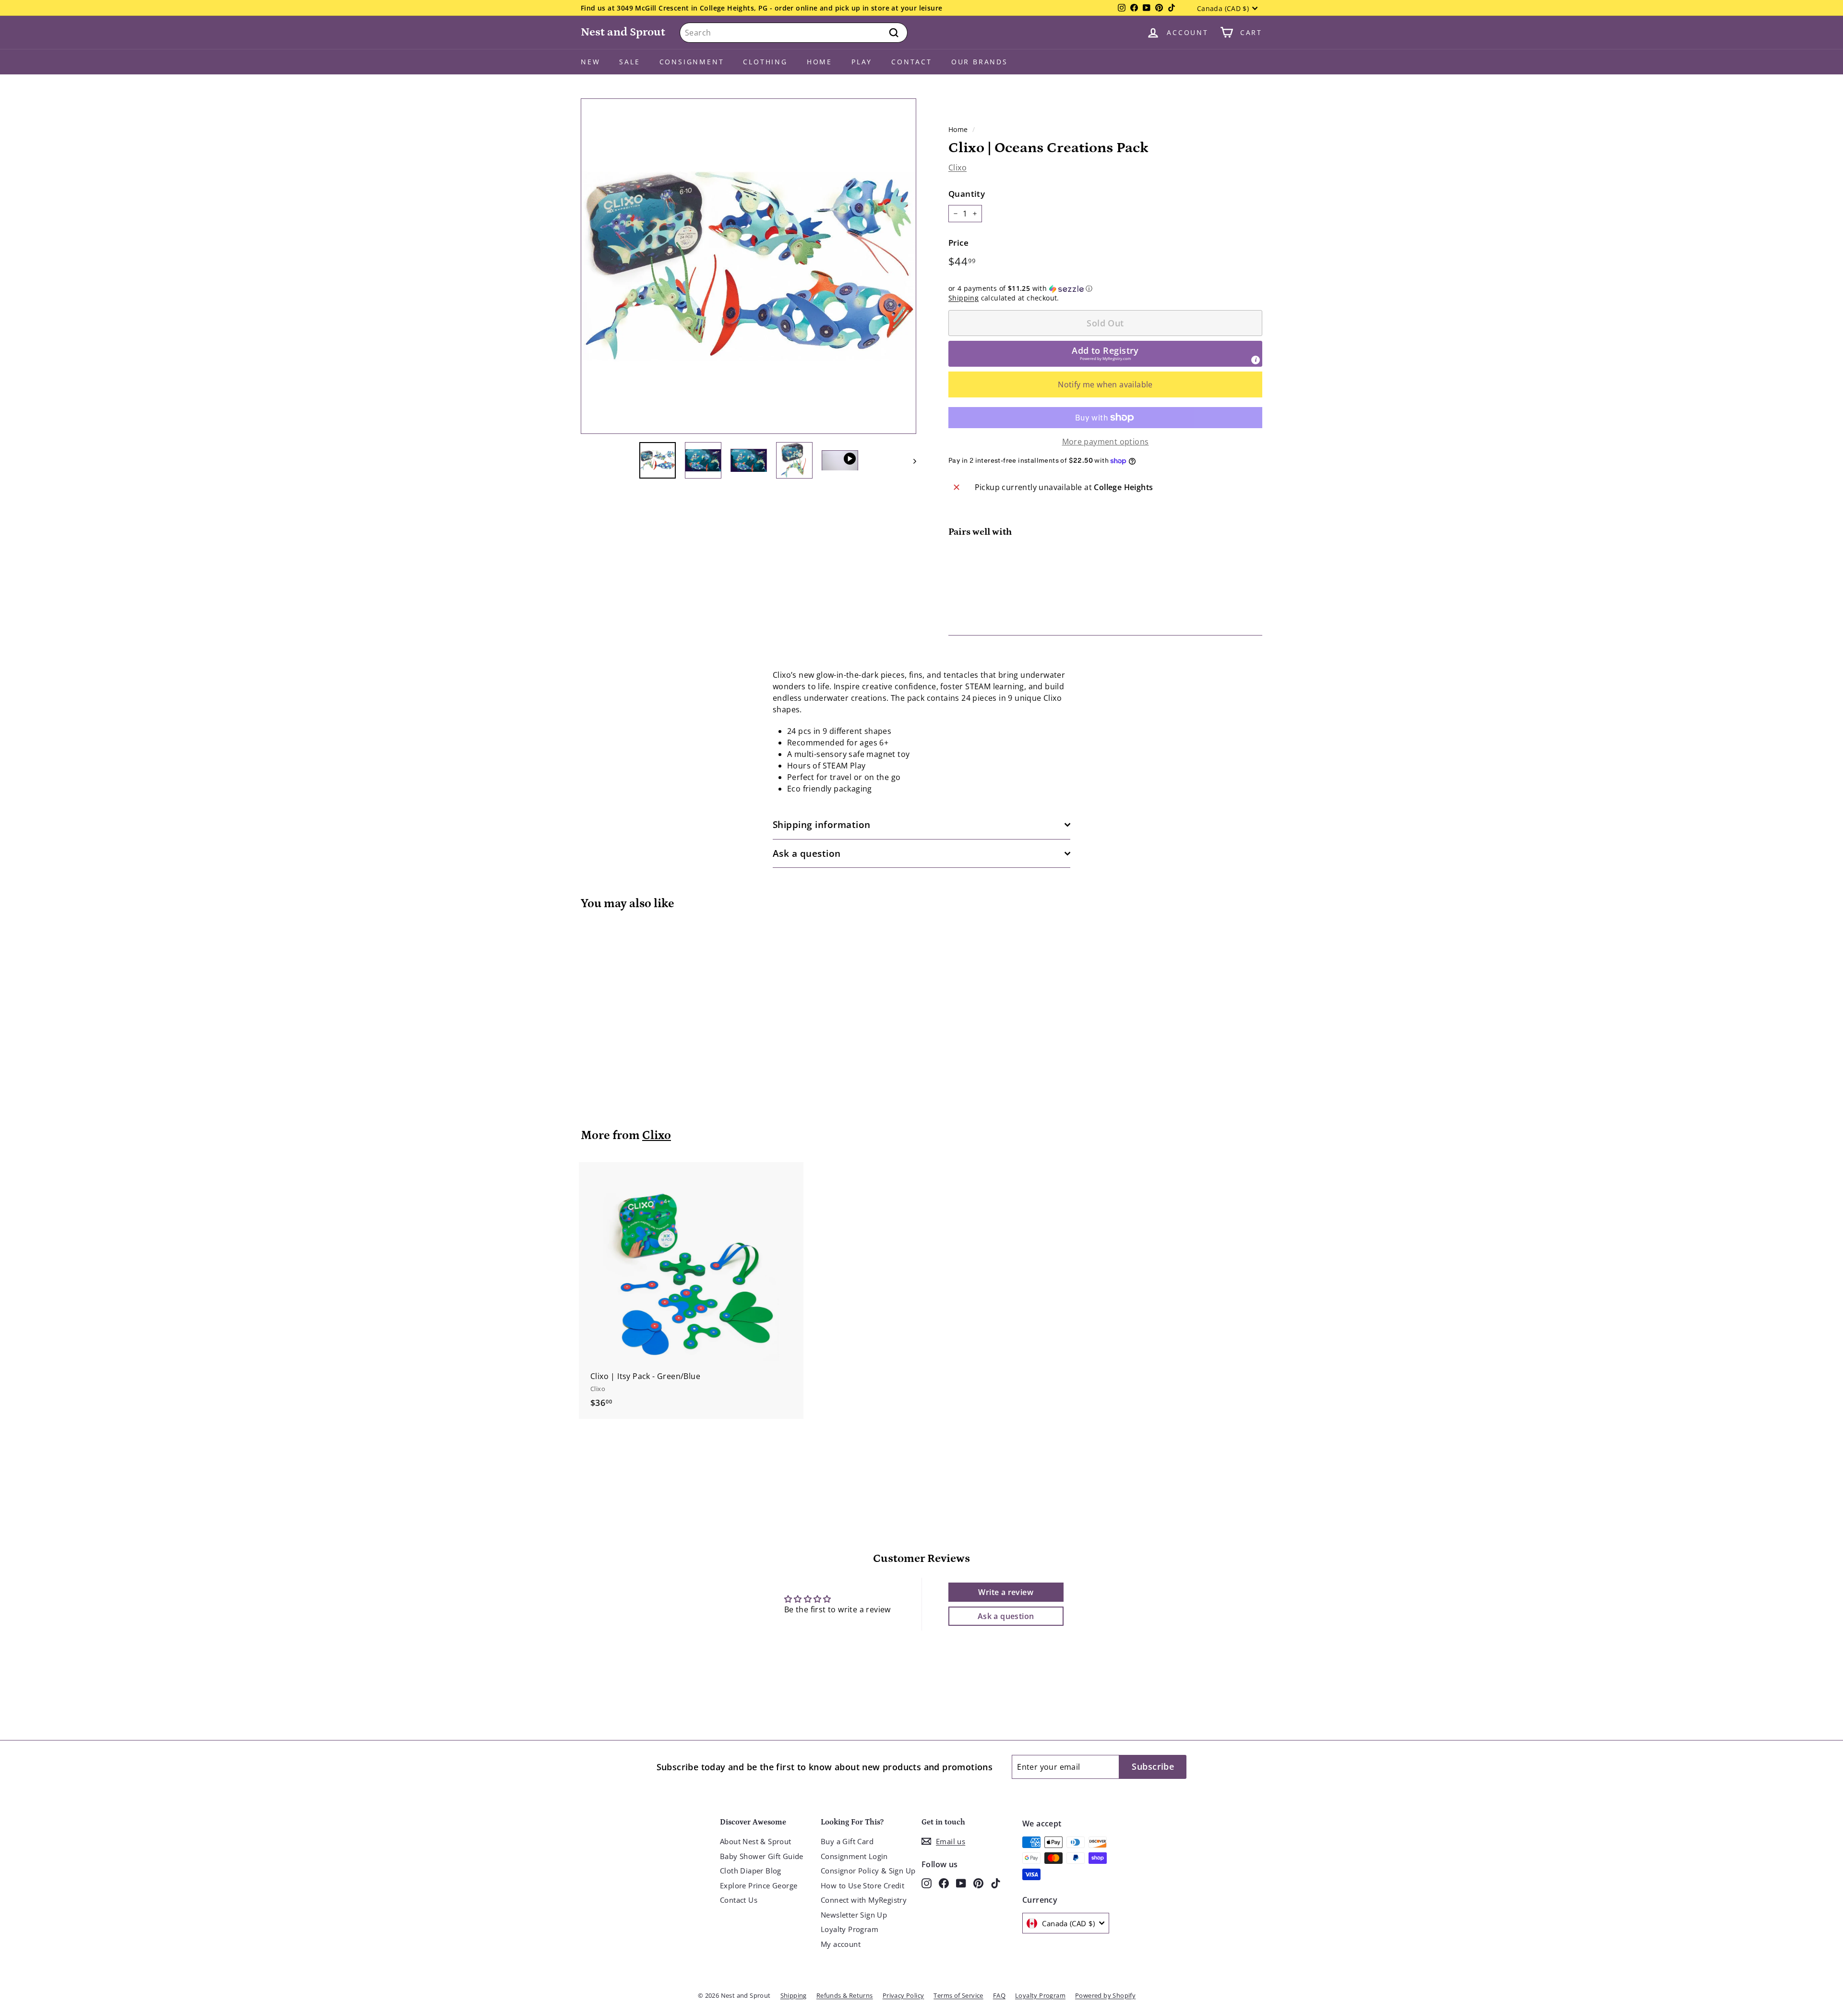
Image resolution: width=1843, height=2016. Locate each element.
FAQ (999, 1995)
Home (820, 62)
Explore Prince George (759, 1885)
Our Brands (980, 62)
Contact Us (739, 1900)
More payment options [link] (1106, 442)
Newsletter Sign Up (854, 1915)
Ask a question (807, 853)
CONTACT (912, 62)
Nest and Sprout (623, 32)
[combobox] (794, 33)
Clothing (765, 62)
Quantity (967, 194)
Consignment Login (854, 1856)
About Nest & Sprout (756, 1841)
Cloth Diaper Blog (751, 1871)
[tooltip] (1256, 360)
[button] (1105, 288)
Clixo (957, 168)
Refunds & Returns (845, 1995)
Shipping (963, 298)
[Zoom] (748, 266)
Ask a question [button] (1006, 1616)
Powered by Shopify (1105, 1995)
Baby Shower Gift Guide (762, 1856)
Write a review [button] (1006, 1592)
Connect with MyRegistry (864, 1900)
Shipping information (822, 825)
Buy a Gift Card (847, 1841)
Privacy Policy (904, 1995)
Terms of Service (958, 1995)
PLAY (862, 62)
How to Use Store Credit (862, 1885)
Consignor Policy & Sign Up (868, 1871)
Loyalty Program (850, 1929)
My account (841, 1944)
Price (958, 243)
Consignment (692, 62)
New (590, 62)
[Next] (910, 460)
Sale (629, 62)
